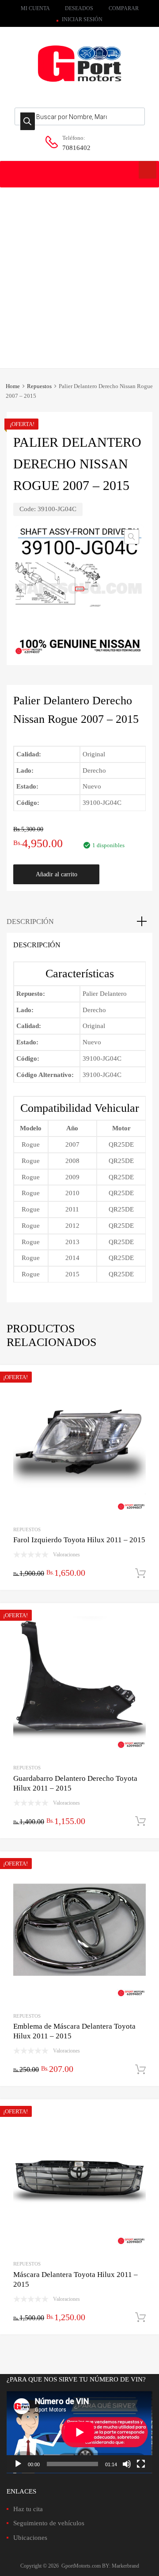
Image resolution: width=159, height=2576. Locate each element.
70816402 (76, 148)
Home (13, 386)
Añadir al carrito (57, 874)
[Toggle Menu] (148, 170)
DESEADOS (79, 8)
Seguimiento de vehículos (49, 2523)
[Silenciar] (127, 2464)
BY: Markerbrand (121, 2566)
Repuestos (39, 386)
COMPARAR (124, 8)
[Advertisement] (79, 271)
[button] (132, 537)
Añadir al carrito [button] (140, 1574)
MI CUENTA (35, 8)
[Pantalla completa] (141, 2464)
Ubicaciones (30, 2538)
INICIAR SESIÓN (82, 19)
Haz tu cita (28, 2509)
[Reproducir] (18, 2464)
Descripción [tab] (30, 922)
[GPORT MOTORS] (79, 83)
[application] (79, 2432)
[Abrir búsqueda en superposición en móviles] (80, 116)
